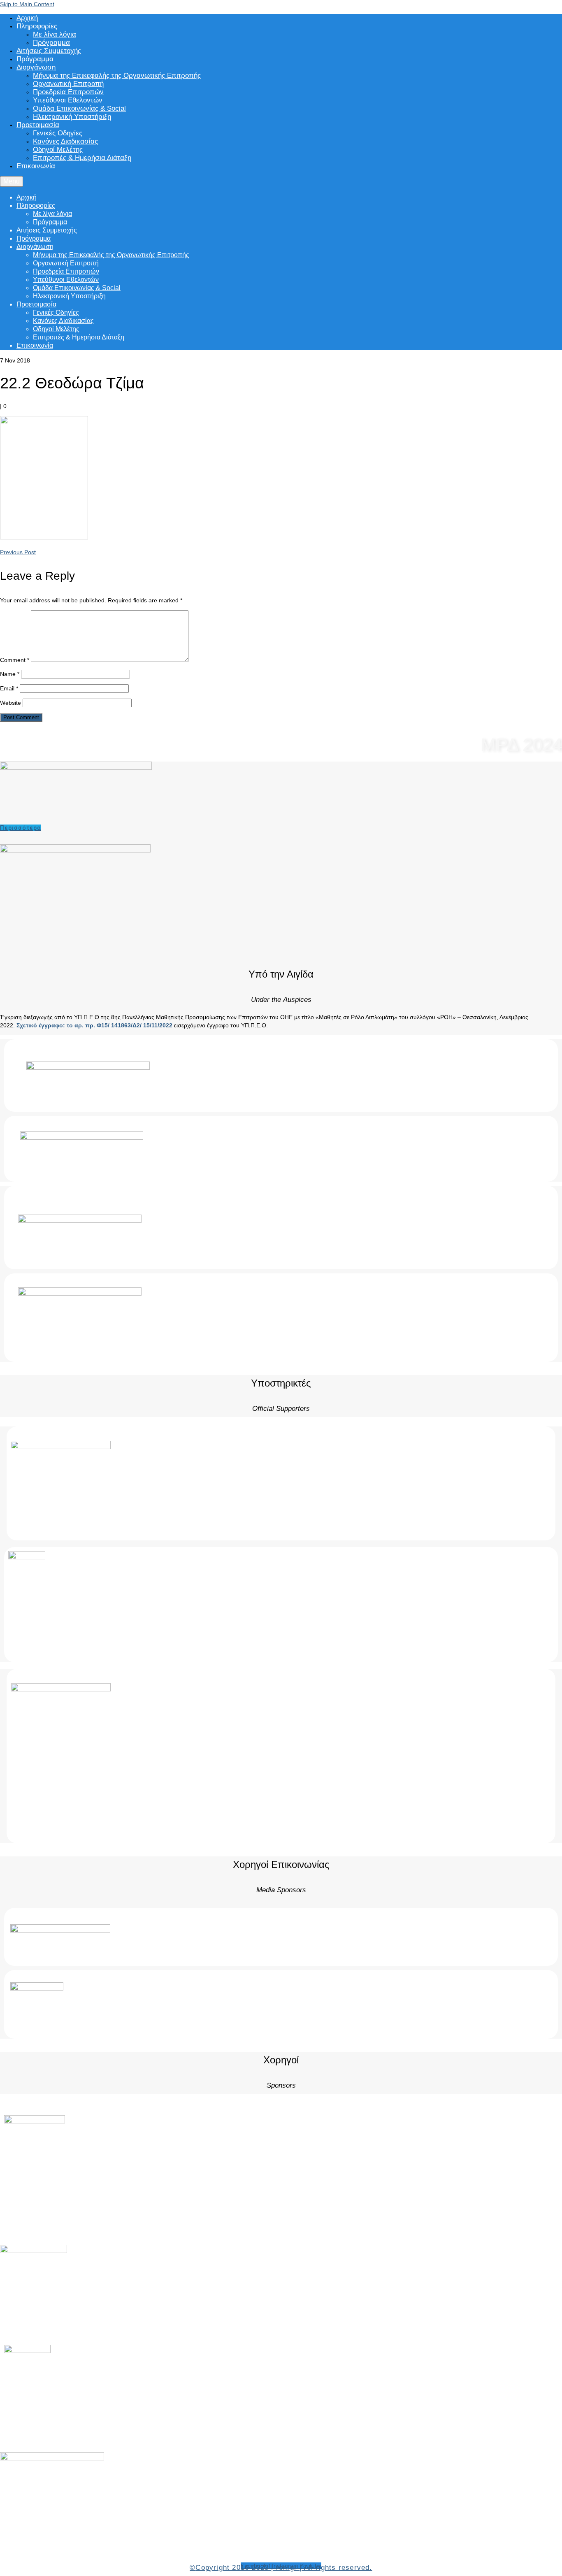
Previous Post (18, 552)
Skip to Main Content (27, 4)
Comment (15, 660)
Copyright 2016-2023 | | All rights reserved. (281, 2568)
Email (9, 688)
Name (10, 674)
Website (10, 703)
